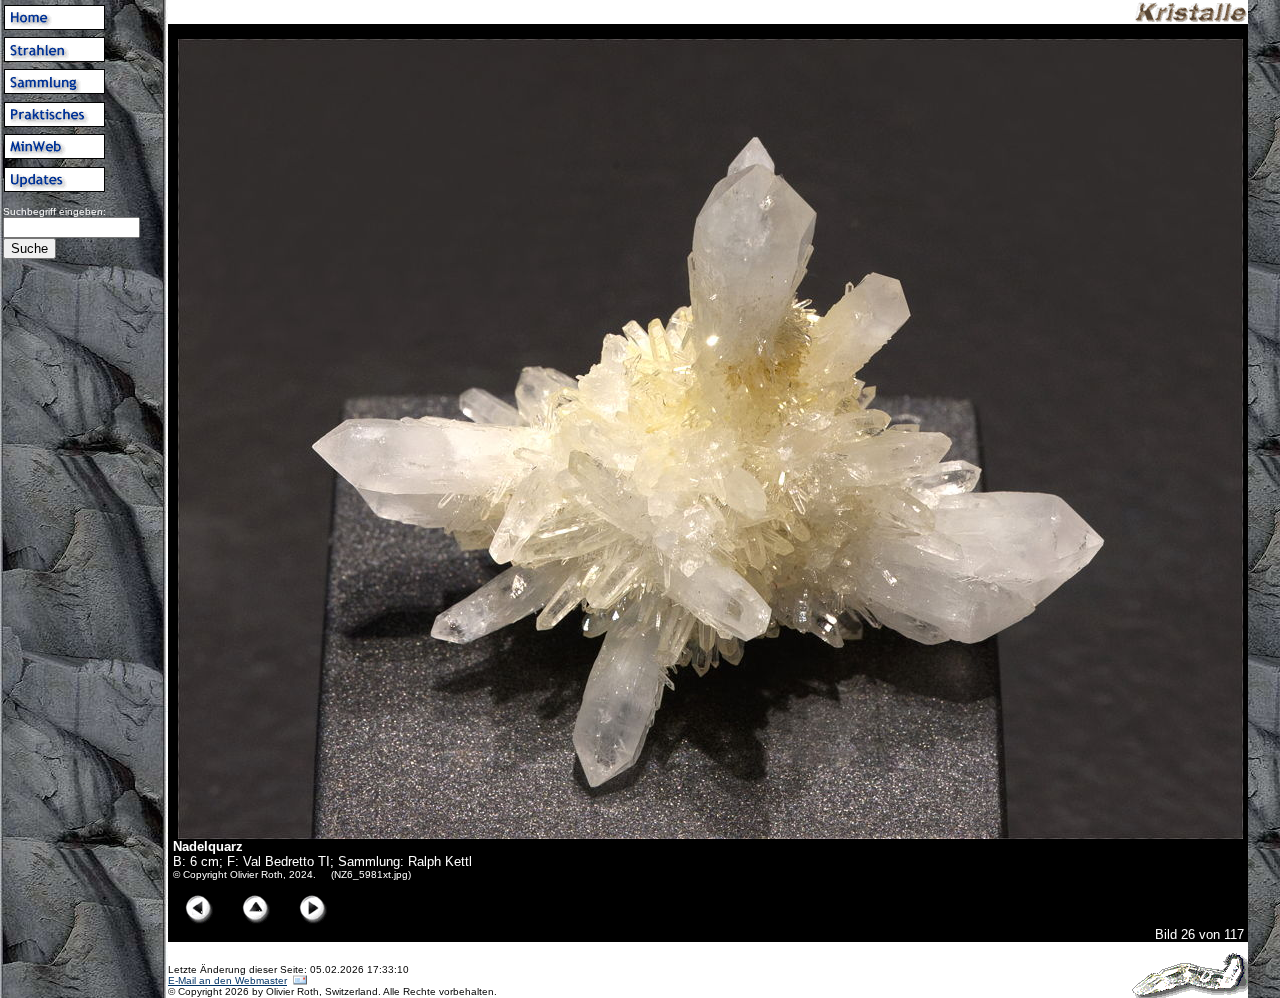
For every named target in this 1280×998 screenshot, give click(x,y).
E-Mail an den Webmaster (227, 980)
